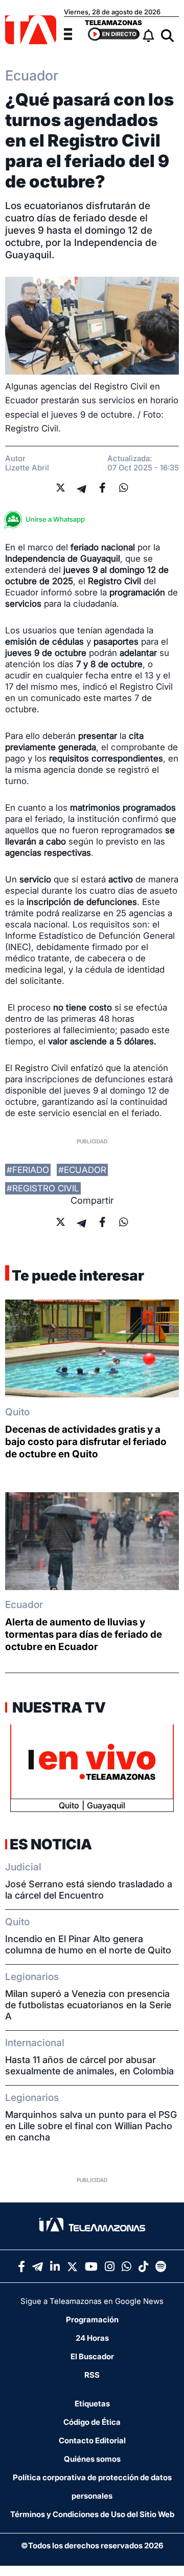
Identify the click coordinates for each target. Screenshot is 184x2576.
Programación (92, 2320)
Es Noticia (51, 1844)
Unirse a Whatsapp (55, 519)
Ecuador (24, 1605)
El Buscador (92, 2356)
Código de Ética (92, 2422)
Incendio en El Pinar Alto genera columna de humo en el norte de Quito (88, 1944)
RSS (92, 2375)
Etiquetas (92, 2404)
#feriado (28, 1170)
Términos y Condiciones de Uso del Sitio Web (92, 2514)
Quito (17, 1412)
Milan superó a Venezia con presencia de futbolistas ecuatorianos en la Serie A (88, 2005)
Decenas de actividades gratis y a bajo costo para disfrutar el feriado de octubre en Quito (86, 1442)
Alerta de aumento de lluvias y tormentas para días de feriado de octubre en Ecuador (84, 1634)
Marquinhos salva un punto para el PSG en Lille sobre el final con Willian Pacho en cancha (91, 2126)
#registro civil (43, 1188)
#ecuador (82, 1170)
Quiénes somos (92, 2459)
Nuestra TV (58, 1707)
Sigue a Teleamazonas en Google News (92, 2301)
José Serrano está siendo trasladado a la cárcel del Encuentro (89, 1890)
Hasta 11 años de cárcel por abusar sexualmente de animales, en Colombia (89, 2065)
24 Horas (92, 2338)
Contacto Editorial (92, 2440)
